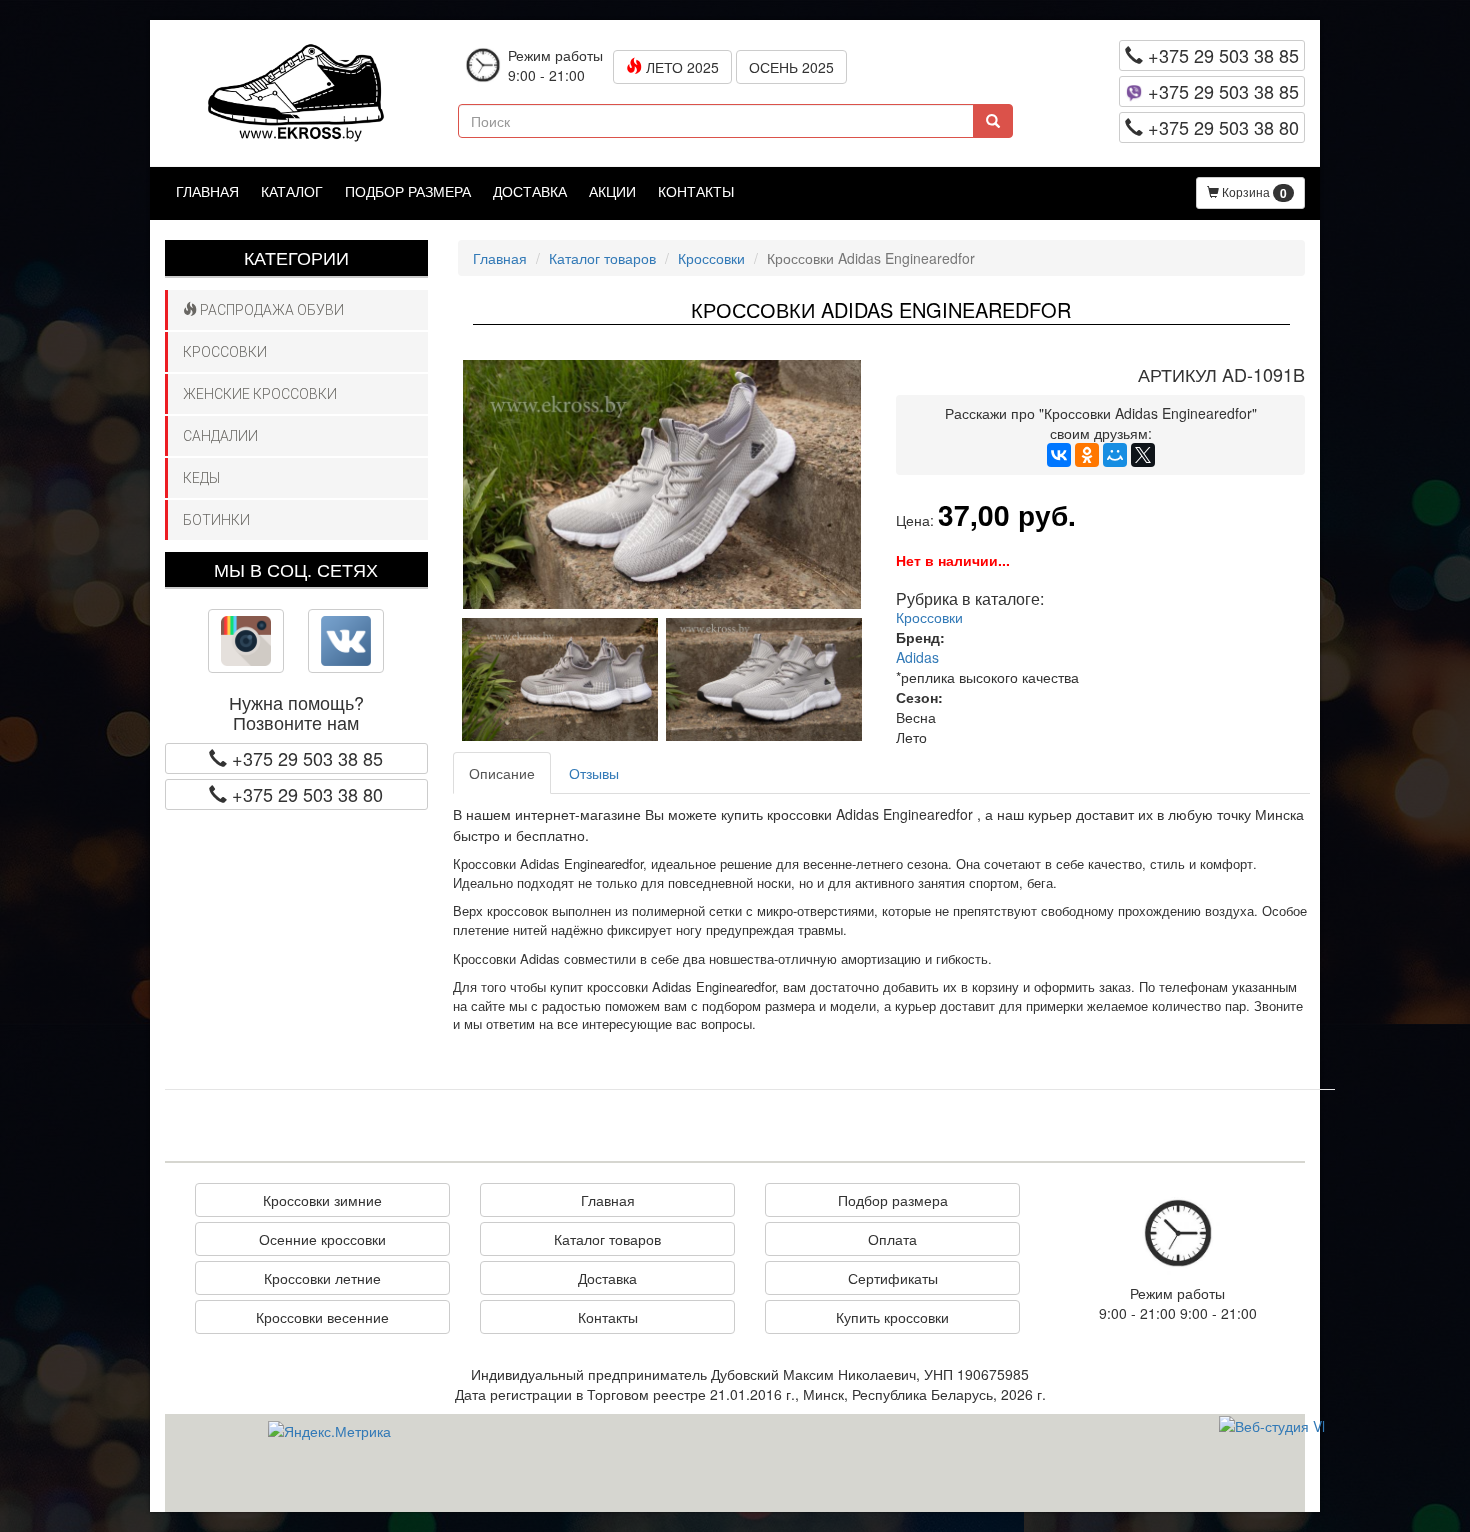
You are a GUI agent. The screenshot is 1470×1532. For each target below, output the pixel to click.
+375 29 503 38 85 (1221, 55)
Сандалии (220, 436)
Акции (612, 191)
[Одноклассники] (1087, 455)
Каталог (292, 191)
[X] (1143, 455)
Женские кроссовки (260, 394)
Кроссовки (225, 352)
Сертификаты (893, 1278)
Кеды (201, 478)
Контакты (696, 191)
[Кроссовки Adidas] (662, 484)
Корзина (1253, 192)
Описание (502, 773)
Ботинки (216, 520)
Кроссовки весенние (322, 1317)
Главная (207, 191)
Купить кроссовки (892, 1317)
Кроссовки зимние (322, 1200)
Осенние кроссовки (322, 1239)
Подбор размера (408, 191)
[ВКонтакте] (1059, 455)
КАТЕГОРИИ (296, 257)
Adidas (917, 657)
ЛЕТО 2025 (680, 67)
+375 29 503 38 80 (1221, 127)
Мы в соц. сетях (296, 569)
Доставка (530, 191)
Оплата (892, 1239)
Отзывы (594, 773)
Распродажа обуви (270, 310)
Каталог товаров (602, 258)
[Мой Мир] (1115, 455)
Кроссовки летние (322, 1278)
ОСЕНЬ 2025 (791, 67)
